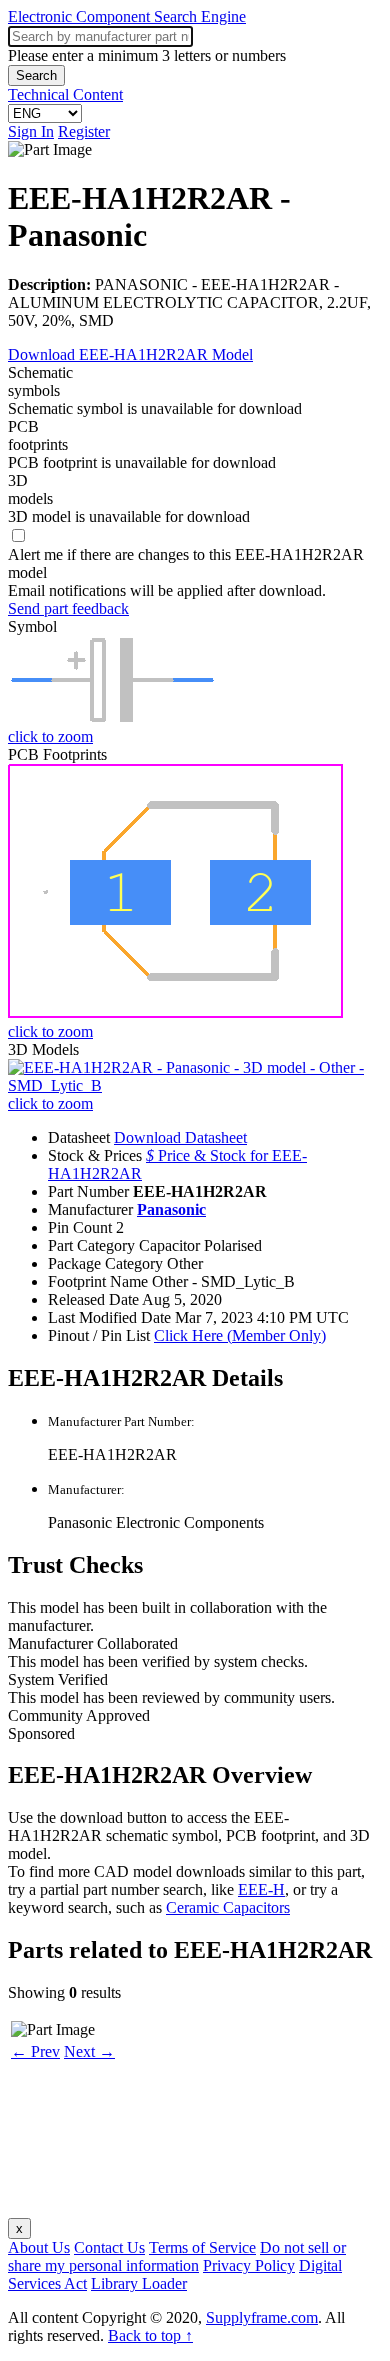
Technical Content (65, 94)
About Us (39, 2247)
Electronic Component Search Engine (127, 16)
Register (84, 131)
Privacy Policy (249, 2265)
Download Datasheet (180, 1137)
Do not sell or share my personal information (177, 2256)
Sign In (31, 131)
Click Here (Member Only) (240, 1335)
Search (36, 75)
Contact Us (109, 2247)
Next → (89, 2051)
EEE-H (261, 1889)
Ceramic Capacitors (228, 1907)
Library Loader (139, 2283)
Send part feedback (68, 608)
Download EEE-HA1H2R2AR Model (130, 354)
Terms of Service (202, 2247)
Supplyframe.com (262, 2317)
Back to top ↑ (150, 2335)
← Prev (35, 2051)
